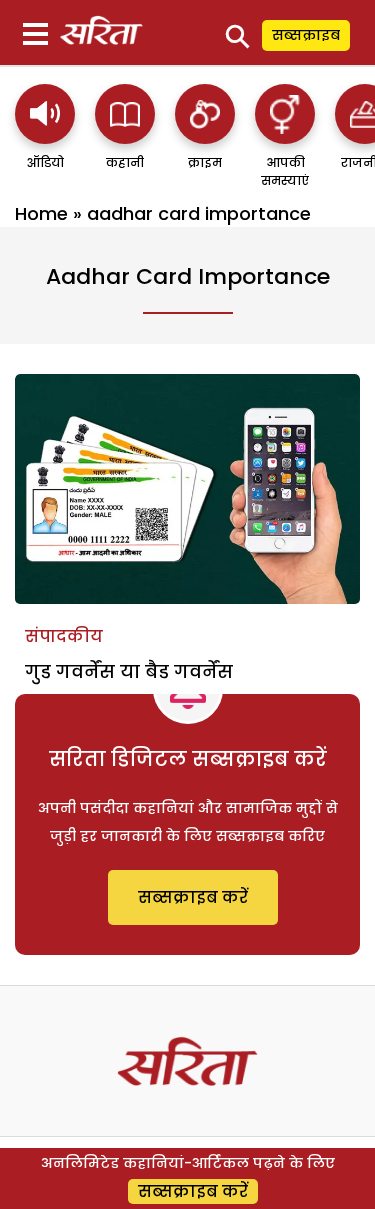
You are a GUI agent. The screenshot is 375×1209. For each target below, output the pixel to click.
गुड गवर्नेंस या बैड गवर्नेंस (129, 671)
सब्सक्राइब (306, 35)
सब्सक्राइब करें (193, 897)
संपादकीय (64, 636)
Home (41, 213)
